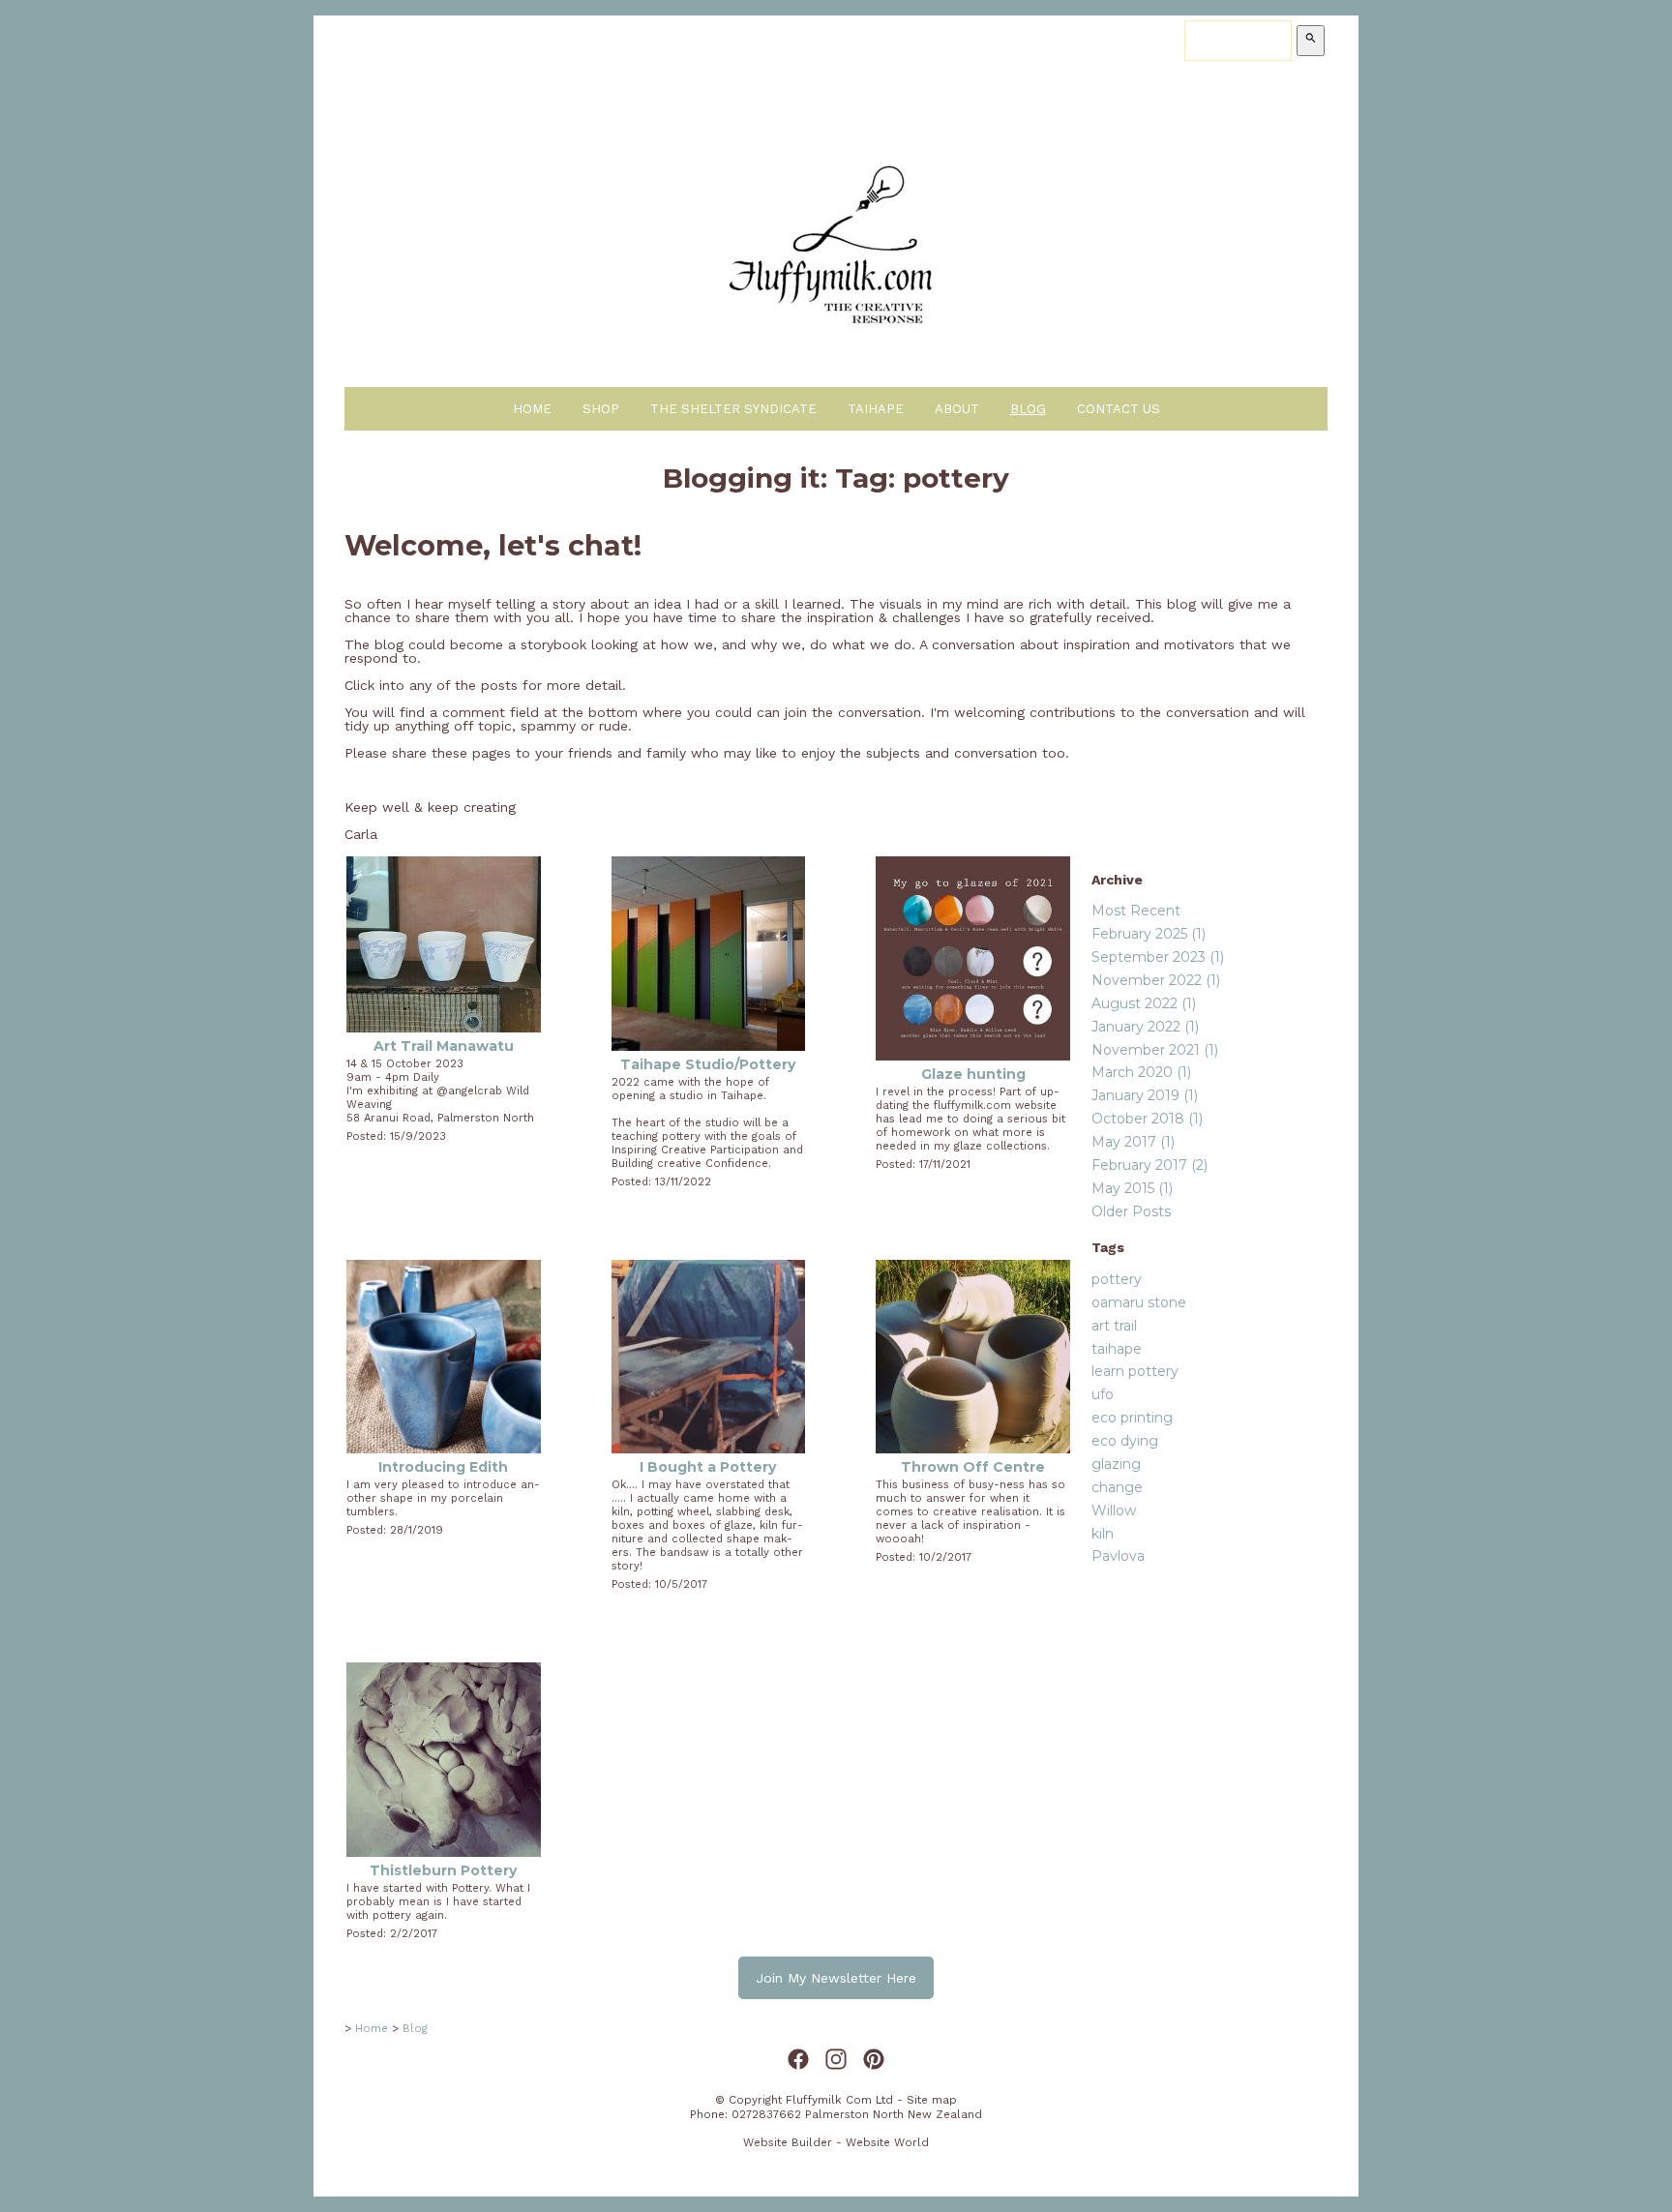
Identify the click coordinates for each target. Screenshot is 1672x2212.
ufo (1103, 1394)
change (1117, 1487)
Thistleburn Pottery (443, 1870)
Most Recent (1136, 911)
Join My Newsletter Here (836, 1978)
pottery (1117, 1279)
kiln (1103, 1534)
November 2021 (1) (1155, 1050)
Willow (1114, 1510)
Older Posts (1131, 1211)
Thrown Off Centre (973, 1467)
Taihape (876, 409)
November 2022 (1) (1156, 980)
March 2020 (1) (1141, 1072)
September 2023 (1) (1158, 957)
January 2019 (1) (1145, 1095)
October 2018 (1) (1147, 1119)
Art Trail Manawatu (444, 1046)
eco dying (1125, 1441)
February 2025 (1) (1149, 934)
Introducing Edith (443, 1467)
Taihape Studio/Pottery (708, 1064)
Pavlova (1118, 1556)
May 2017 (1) (1133, 1142)
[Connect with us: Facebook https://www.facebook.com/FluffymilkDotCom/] (798, 2060)
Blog (1028, 409)
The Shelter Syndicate (733, 409)
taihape (1117, 1349)
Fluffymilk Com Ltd (839, 2100)
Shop (601, 409)
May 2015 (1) (1132, 1188)
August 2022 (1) (1144, 1003)
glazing (1116, 1464)
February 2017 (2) (1149, 1165)
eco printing (1132, 1418)
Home (532, 409)
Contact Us (1119, 409)
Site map (932, 2100)
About (957, 409)
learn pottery (1135, 1371)
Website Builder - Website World (836, 2142)
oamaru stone (1139, 1302)
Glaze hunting (973, 1074)
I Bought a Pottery (708, 1467)
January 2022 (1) (1145, 1027)
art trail (1114, 1326)
